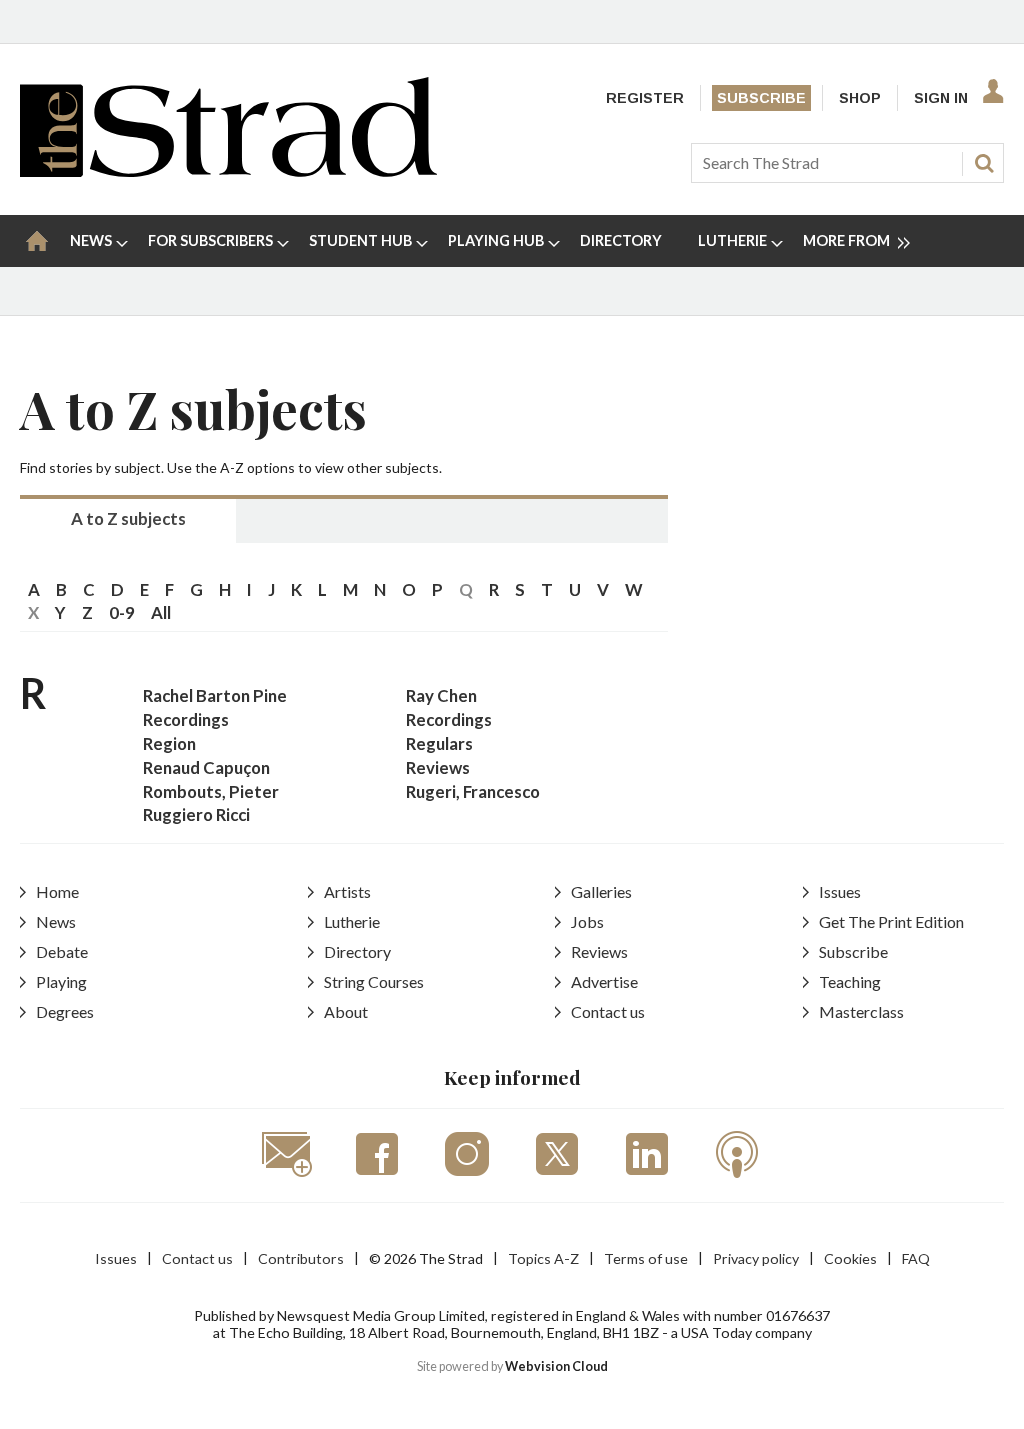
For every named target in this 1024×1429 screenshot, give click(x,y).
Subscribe (761, 98)
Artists (347, 891)
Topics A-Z (543, 1258)
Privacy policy (756, 1258)
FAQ (916, 1258)
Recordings (186, 719)
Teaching (850, 981)
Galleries (601, 891)
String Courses (374, 981)
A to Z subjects (128, 519)
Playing (61, 981)
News (56, 921)
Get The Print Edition (891, 921)
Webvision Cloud (556, 1366)
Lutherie (352, 921)
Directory (357, 951)
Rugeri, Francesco (473, 791)
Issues (840, 891)
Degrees (65, 1011)
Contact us (608, 1011)
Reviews (438, 767)
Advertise (604, 981)
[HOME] (37, 241)
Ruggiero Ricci (196, 814)
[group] (848, 241)
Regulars (439, 743)
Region (169, 743)
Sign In (941, 98)
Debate (62, 951)
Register (645, 98)
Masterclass (861, 1011)
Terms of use (646, 1258)
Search (984, 163)
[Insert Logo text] (228, 170)
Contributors (301, 1258)
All (161, 612)
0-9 (122, 612)
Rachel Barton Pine (215, 695)
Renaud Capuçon (206, 767)
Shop (860, 98)
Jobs (587, 921)
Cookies (850, 1258)
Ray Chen (441, 695)
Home (57, 891)
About (346, 1011)
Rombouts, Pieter (211, 791)
